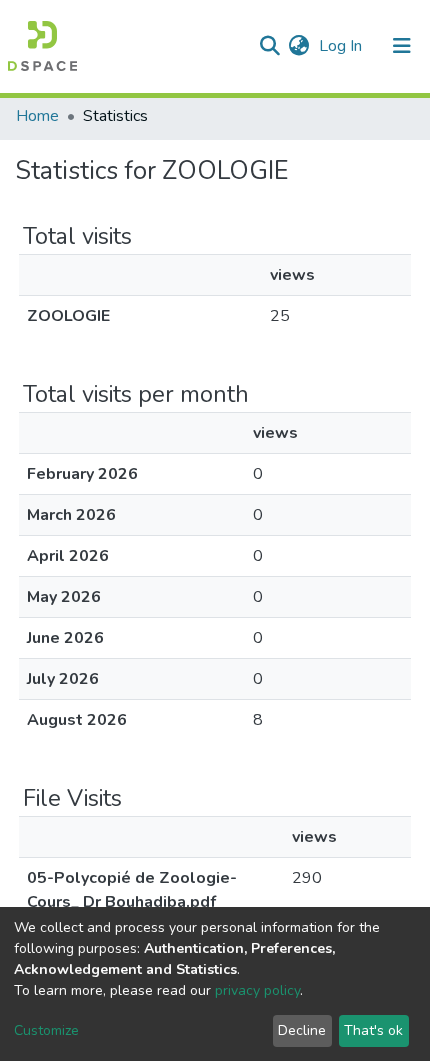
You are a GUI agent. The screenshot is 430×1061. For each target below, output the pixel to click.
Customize (46, 1030)
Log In (342, 46)
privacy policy (257, 990)
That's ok (373, 1030)
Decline (302, 1030)
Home (37, 116)
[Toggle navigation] (402, 46)
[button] (298, 46)
